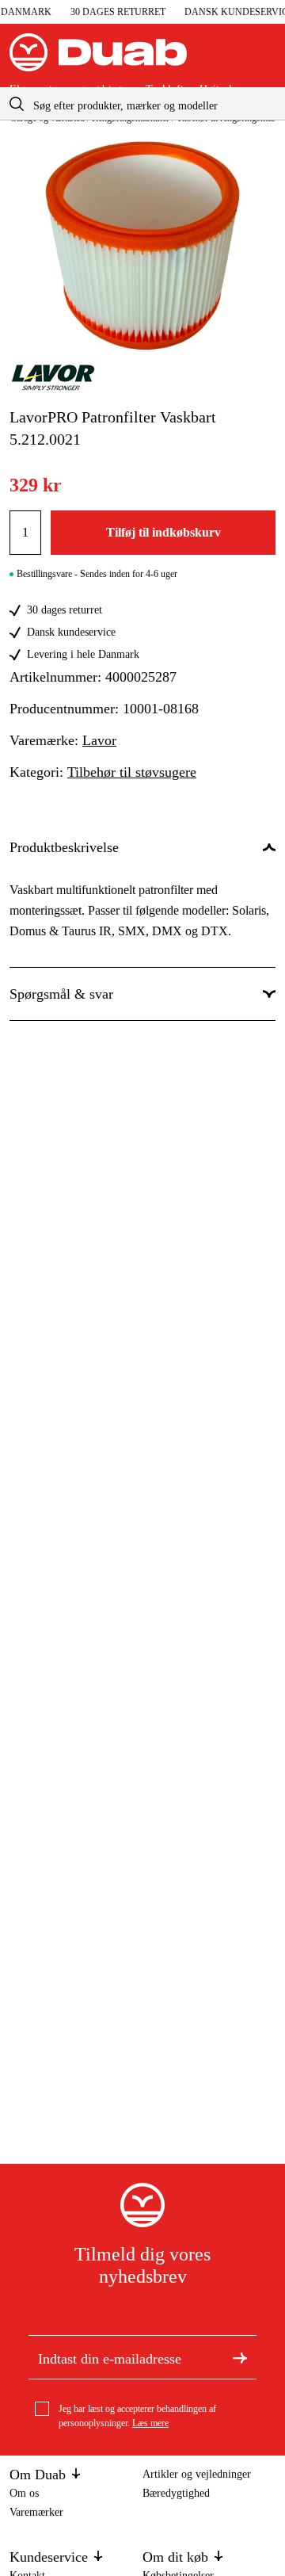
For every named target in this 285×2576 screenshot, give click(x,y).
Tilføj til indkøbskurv (163, 532)
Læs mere (150, 2423)
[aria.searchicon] (17, 103)
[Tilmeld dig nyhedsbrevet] (240, 2357)
